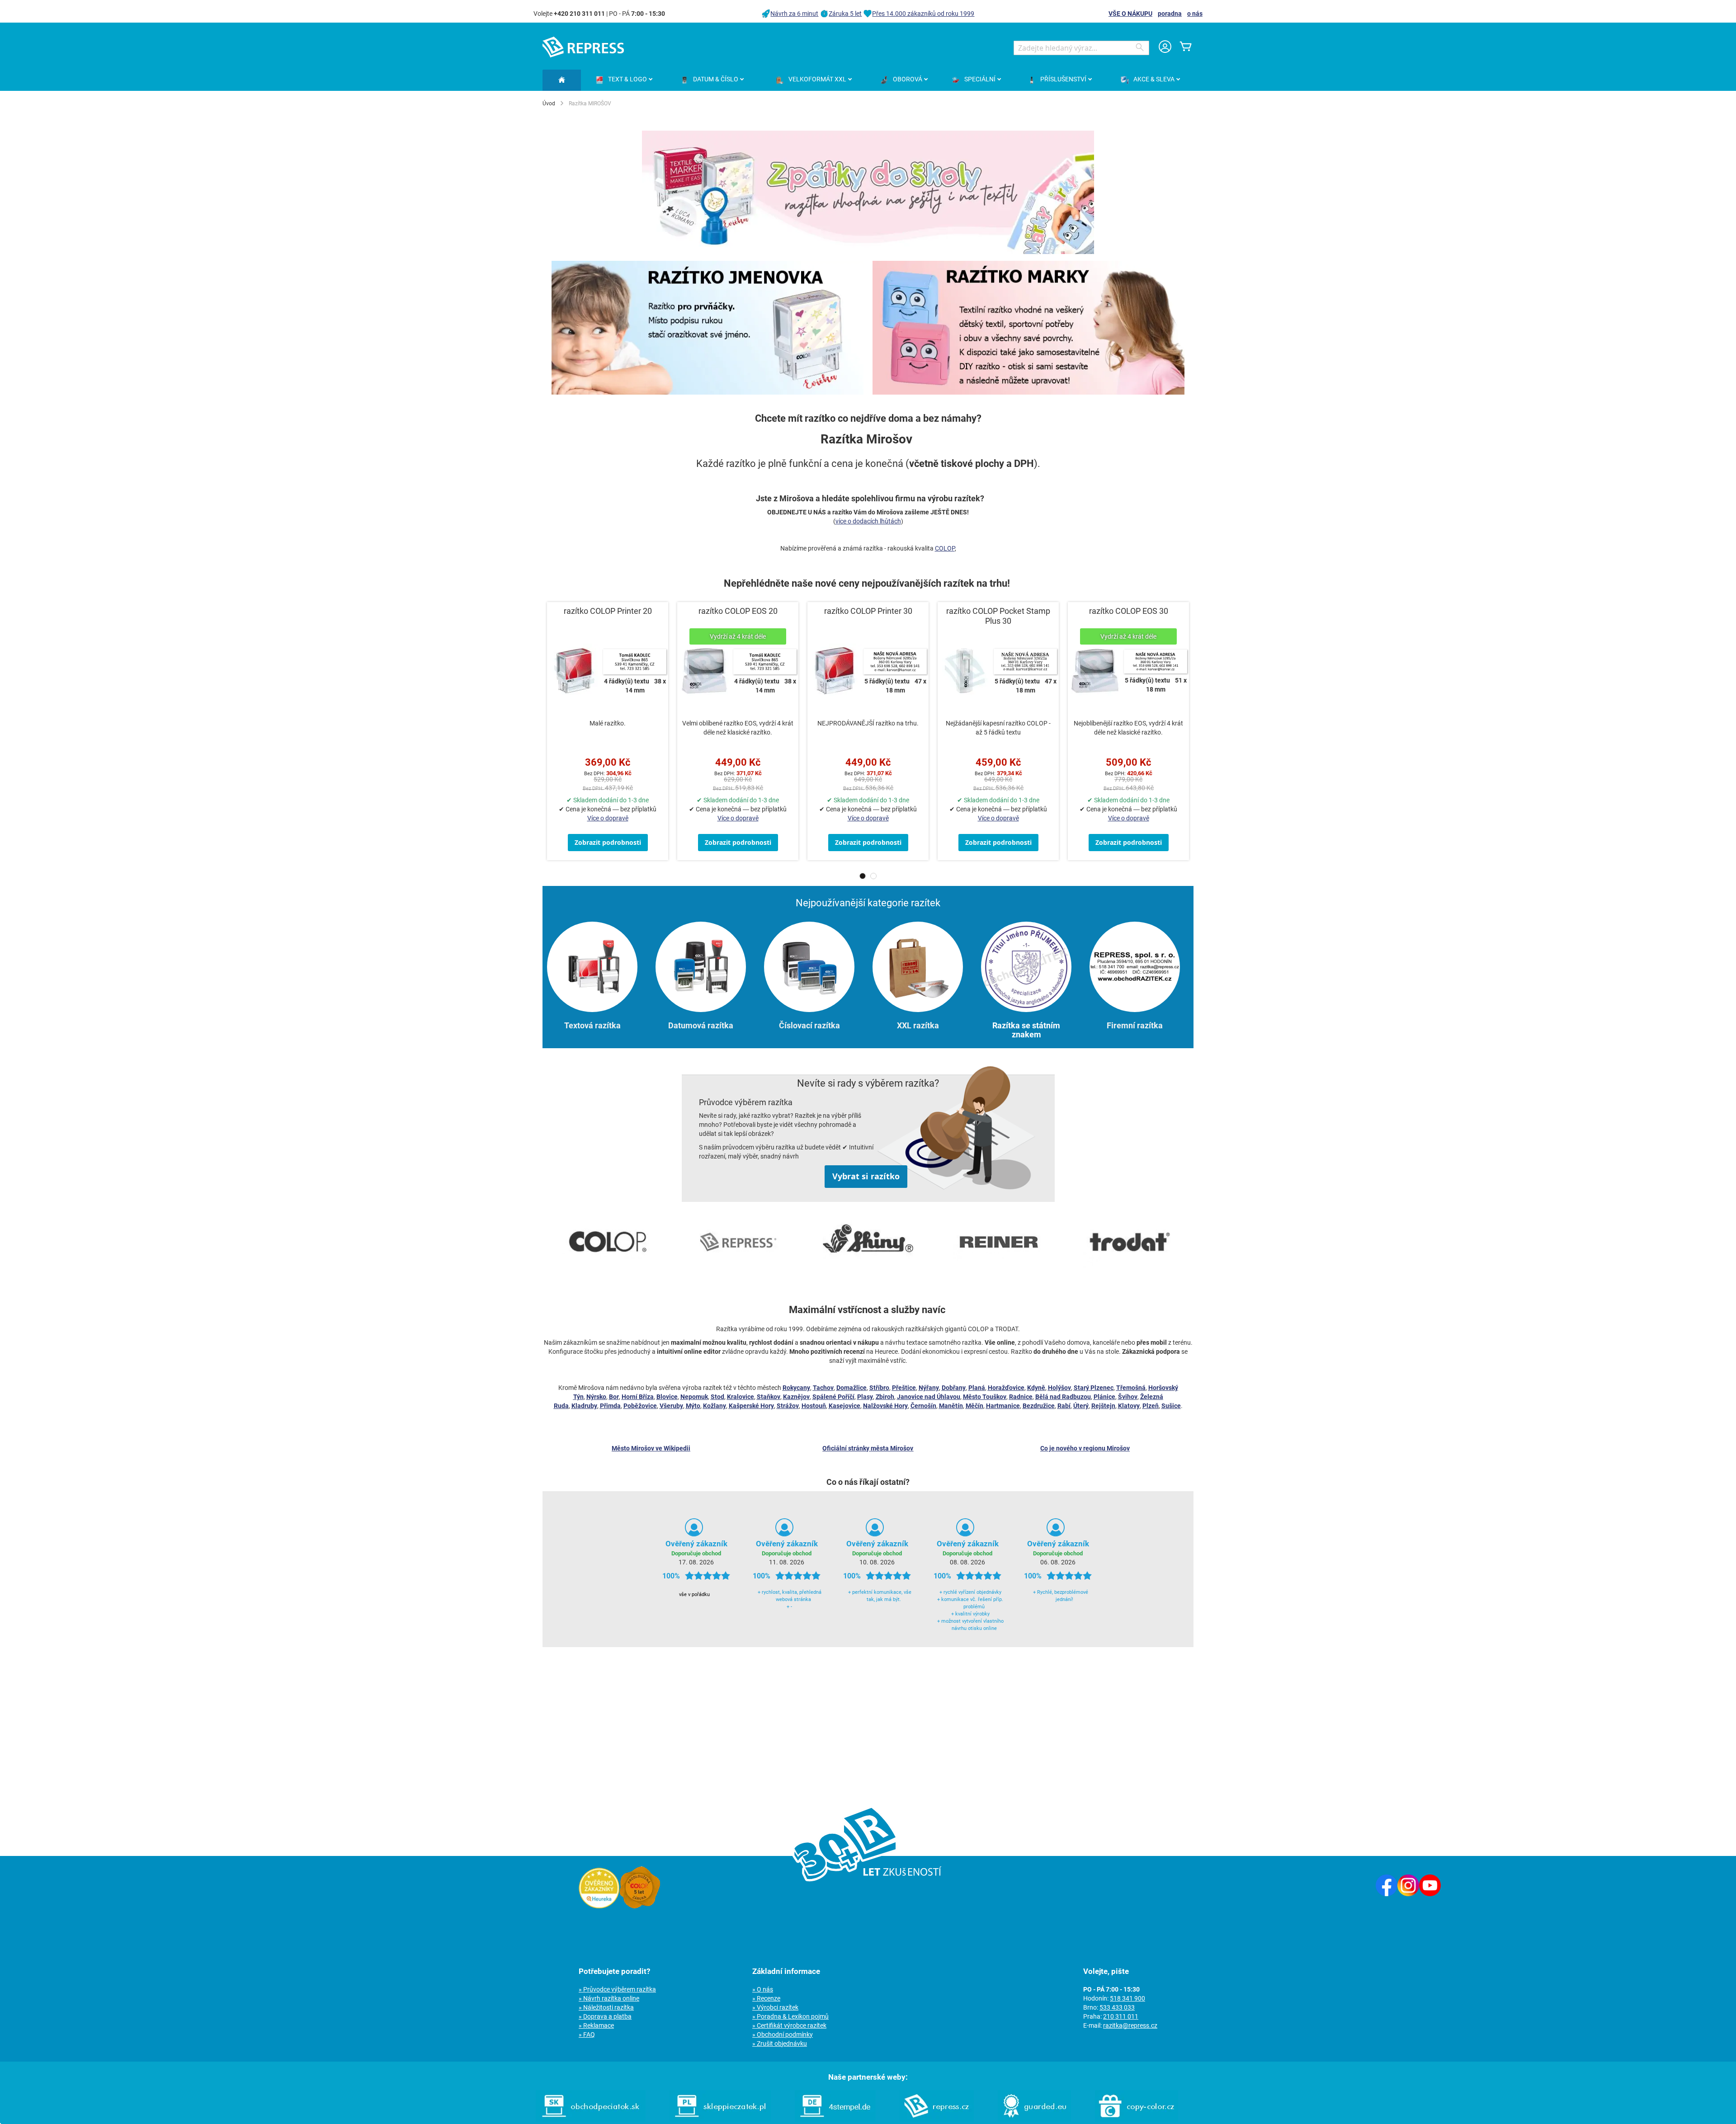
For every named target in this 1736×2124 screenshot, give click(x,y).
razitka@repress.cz (1130, 2025)
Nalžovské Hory (885, 1406)
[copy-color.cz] (1137, 2119)
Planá (977, 1388)
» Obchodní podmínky (783, 2035)
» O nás (763, 1989)
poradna (1170, 14)
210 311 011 (1121, 2016)
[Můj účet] (1165, 48)
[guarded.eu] (1034, 2119)
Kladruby (584, 1406)
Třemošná (1131, 1388)
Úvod (549, 104)
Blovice (667, 1397)
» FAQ (587, 2035)
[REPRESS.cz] (937, 2119)
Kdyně (1036, 1388)
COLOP (945, 548)
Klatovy (1129, 1406)
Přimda (610, 1406)
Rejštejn (1103, 1406)
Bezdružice (1039, 1406)
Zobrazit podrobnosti (608, 842)
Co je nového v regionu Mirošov (1085, 1448)
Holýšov (1059, 1388)
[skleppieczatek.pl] (720, 2119)
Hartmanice (1003, 1406)
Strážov (788, 1406)
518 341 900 (1127, 1998)
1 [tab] (863, 876)
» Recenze (766, 1998)
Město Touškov (985, 1397)
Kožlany (715, 1406)
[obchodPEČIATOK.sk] (591, 2119)
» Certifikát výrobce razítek (789, 2025)
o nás (1195, 14)
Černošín (923, 1406)
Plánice (1104, 1397)
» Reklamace (596, 2025)
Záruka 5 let (845, 14)
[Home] (562, 80)
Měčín (974, 1406)
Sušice (1171, 1406)
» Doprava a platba (605, 2016)
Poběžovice (640, 1406)
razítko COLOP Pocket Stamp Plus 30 (998, 616)
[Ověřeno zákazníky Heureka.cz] (599, 1906)
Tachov (823, 1388)
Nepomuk (694, 1397)
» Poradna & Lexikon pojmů (790, 2016)
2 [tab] (873, 876)
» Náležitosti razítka (606, 2007)
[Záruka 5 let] (640, 1906)
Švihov (1128, 1397)
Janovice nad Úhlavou (929, 1397)
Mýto (693, 1406)
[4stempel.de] (835, 2119)
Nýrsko (596, 1397)
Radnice (1021, 1397)
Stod (717, 1397)
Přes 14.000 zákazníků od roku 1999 (923, 14)
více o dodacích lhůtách (868, 521)
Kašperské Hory (751, 1406)
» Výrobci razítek (775, 2007)
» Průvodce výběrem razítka (617, 1989)
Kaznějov (796, 1397)
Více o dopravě (608, 818)
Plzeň (1151, 1406)
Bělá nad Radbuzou (1063, 1397)
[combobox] (1081, 48)
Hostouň (814, 1406)
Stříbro (879, 1388)
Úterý (1081, 1406)
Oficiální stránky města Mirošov (868, 1448)
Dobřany (954, 1388)
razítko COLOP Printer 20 (608, 611)
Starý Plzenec (1094, 1388)
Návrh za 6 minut (794, 14)
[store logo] (583, 47)
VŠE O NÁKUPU (1130, 14)
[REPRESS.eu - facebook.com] (1387, 1894)
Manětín (951, 1406)
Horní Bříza (638, 1397)
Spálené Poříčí (833, 1397)
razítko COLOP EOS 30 (1129, 611)
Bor (614, 1397)
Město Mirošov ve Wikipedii (651, 1448)
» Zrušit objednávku (780, 2044)
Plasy (865, 1397)
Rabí (1064, 1406)
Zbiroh (885, 1397)
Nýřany (929, 1388)
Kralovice (741, 1397)
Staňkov (769, 1397)
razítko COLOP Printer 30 (868, 611)
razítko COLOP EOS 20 (738, 611)
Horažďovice (1006, 1388)
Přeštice (904, 1388)
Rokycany (796, 1388)
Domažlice (851, 1388)
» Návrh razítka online (609, 1998)
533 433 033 (1117, 2007)
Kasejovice (844, 1406)
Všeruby (671, 1406)
